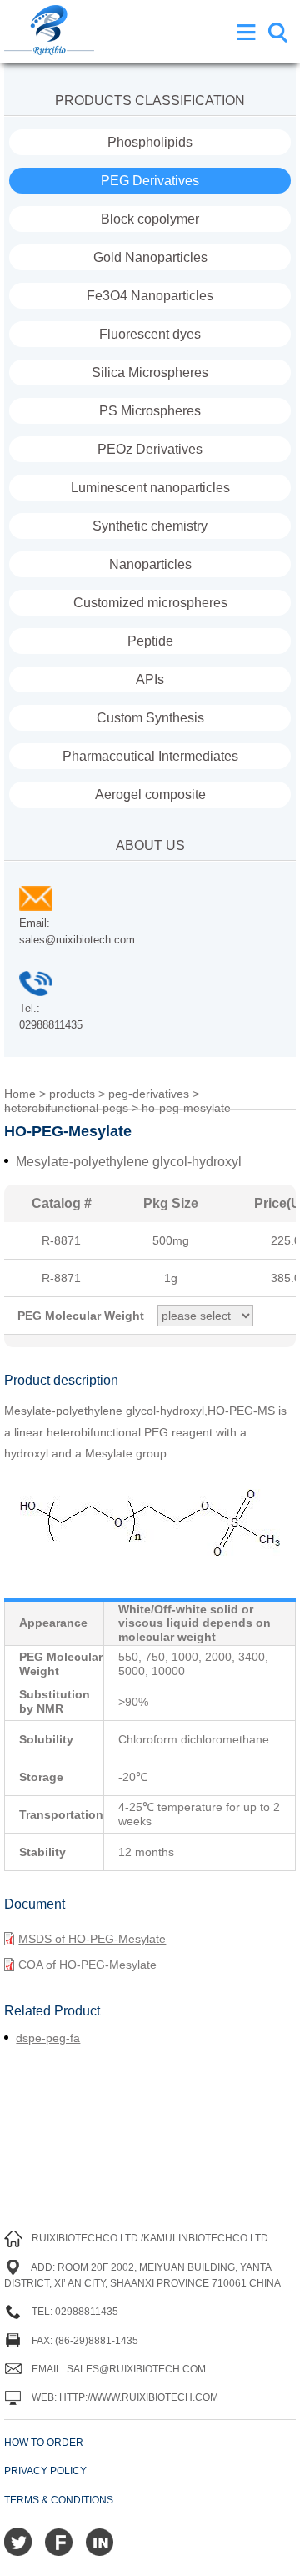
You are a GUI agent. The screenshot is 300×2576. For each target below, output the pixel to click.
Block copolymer (150, 219)
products (72, 1094)
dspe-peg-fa (48, 2038)
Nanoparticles (150, 564)
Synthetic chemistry (150, 526)
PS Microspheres (150, 411)
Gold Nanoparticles (150, 257)
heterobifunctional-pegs (66, 1108)
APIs (150, 679)
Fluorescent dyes (150, 334)
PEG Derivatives (150, 181)
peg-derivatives (150, 1094)
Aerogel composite (150, 795)
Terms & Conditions (59, 2500)
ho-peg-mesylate (186, 1108)
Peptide (150, 641)
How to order (44, 2443)
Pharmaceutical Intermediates (150, 756)
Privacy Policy (45, 2471)
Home (20, 1094)
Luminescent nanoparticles (150, 488)
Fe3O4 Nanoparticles (150, 296)
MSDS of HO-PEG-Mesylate (92, 1939)
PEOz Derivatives (150, 449)
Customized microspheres (150, 603)
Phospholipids (150, 142)
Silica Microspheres (150, 372)
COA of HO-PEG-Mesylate (87, 1965)
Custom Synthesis (150, 718)
